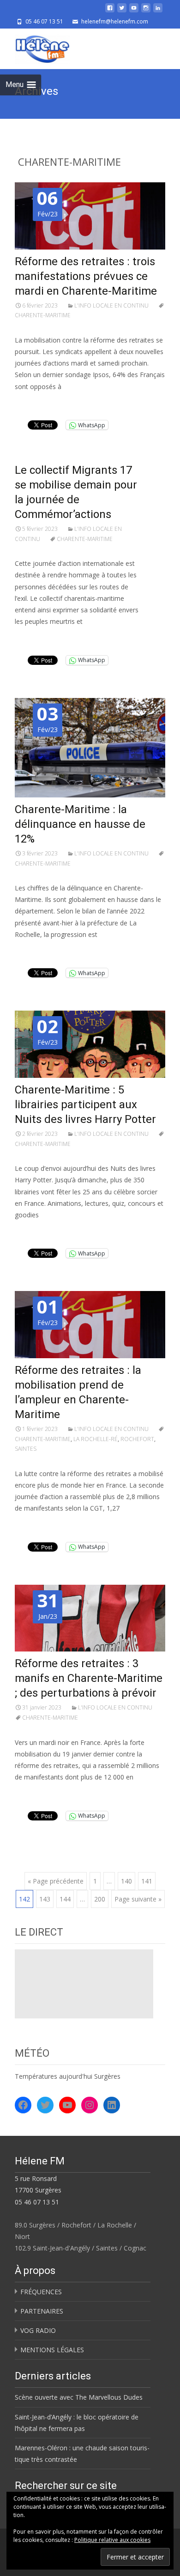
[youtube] (134, 11)
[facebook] (110, 11)
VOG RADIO (38, 2330)
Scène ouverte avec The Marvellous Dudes (79, 2397)
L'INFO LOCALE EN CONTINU (111, 305)
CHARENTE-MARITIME (85, 539)
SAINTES (26, 1449)
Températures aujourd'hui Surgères (68, 2076)
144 (65, 1899)
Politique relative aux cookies (112, 2540)
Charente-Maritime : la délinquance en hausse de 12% (80, 824)
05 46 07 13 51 (37, 2202)
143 (45, 1899)
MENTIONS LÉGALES (52, 2350)
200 (100, 1899)
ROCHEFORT (137, 1439)
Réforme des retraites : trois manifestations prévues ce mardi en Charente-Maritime (86, 276)
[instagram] (146, 11)
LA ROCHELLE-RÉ (96, 1439)
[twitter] (122, 11)
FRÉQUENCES (41, 2292)
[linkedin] (158, 11)
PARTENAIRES (42, 2311)
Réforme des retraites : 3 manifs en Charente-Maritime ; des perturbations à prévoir (89, 1678)
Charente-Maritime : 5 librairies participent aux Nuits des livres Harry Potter (85, 1105)
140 (126, 1881)
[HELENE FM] (35, 47)
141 (147, 1881)
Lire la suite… (37, 404)
